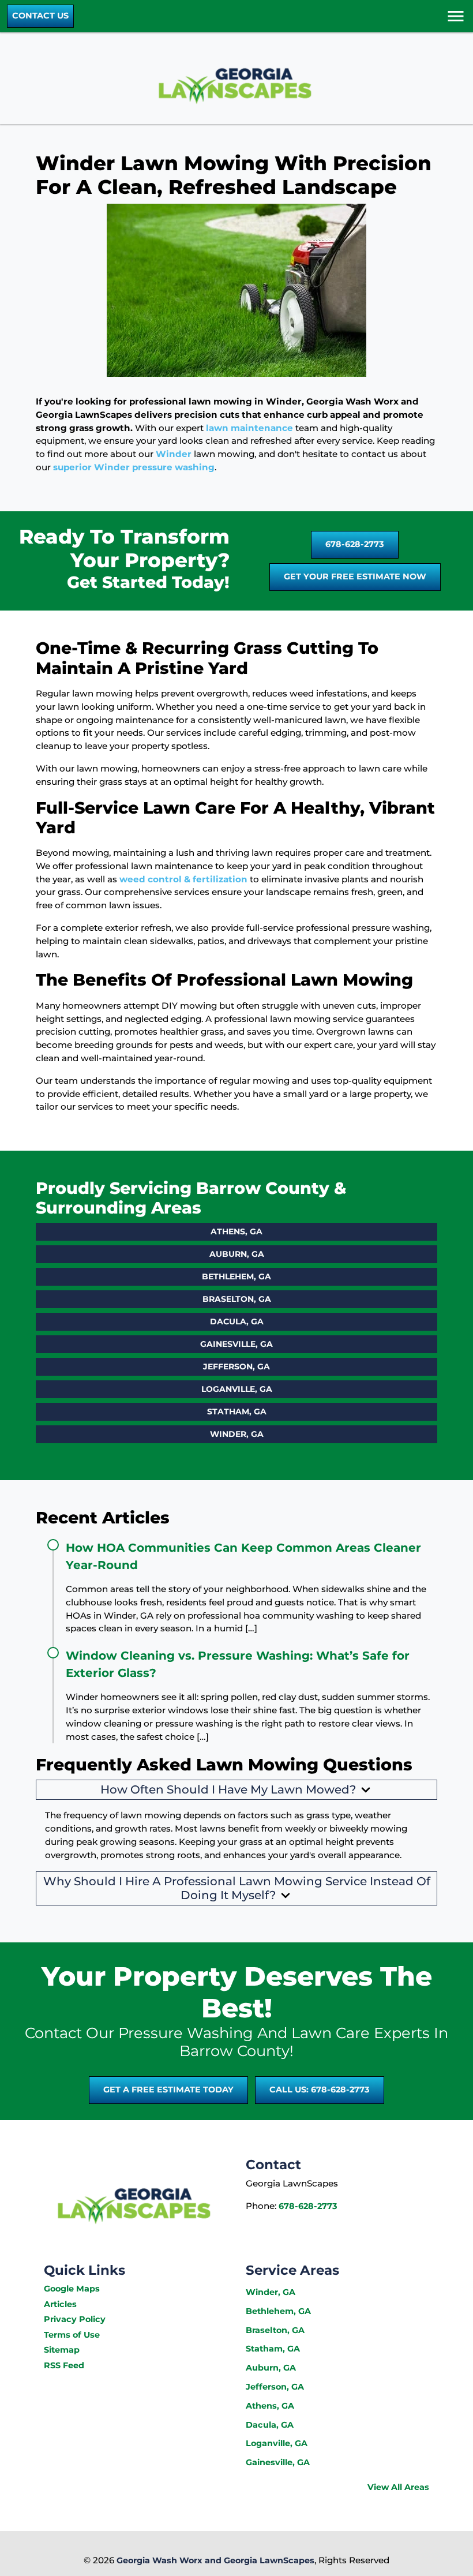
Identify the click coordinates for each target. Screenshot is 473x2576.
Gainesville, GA (236, 1344)
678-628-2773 (355, 544)
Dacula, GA (237, 1321)
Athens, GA (236, 1231)
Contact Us (40, 16)
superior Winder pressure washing (134, 467)
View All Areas (398, 2487)
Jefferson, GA (236, 1366)
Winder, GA (237, 1434)
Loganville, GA (237, 1389)
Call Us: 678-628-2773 (320, 2090)
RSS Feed (64, 2365)
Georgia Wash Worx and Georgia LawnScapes (215, 2560)
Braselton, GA (237, 1299)
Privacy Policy (75, 2319)
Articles (60, 2304)
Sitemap (62, 2350)
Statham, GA (237, 1411)
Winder (174, 454)
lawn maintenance (249, 428)
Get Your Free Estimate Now (355, 576)
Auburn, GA (237, 1254)
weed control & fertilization (183, 879)
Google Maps (72, 2289)
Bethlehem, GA (236, 1276)
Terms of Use (72, 2335)
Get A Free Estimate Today (168, 2090)
